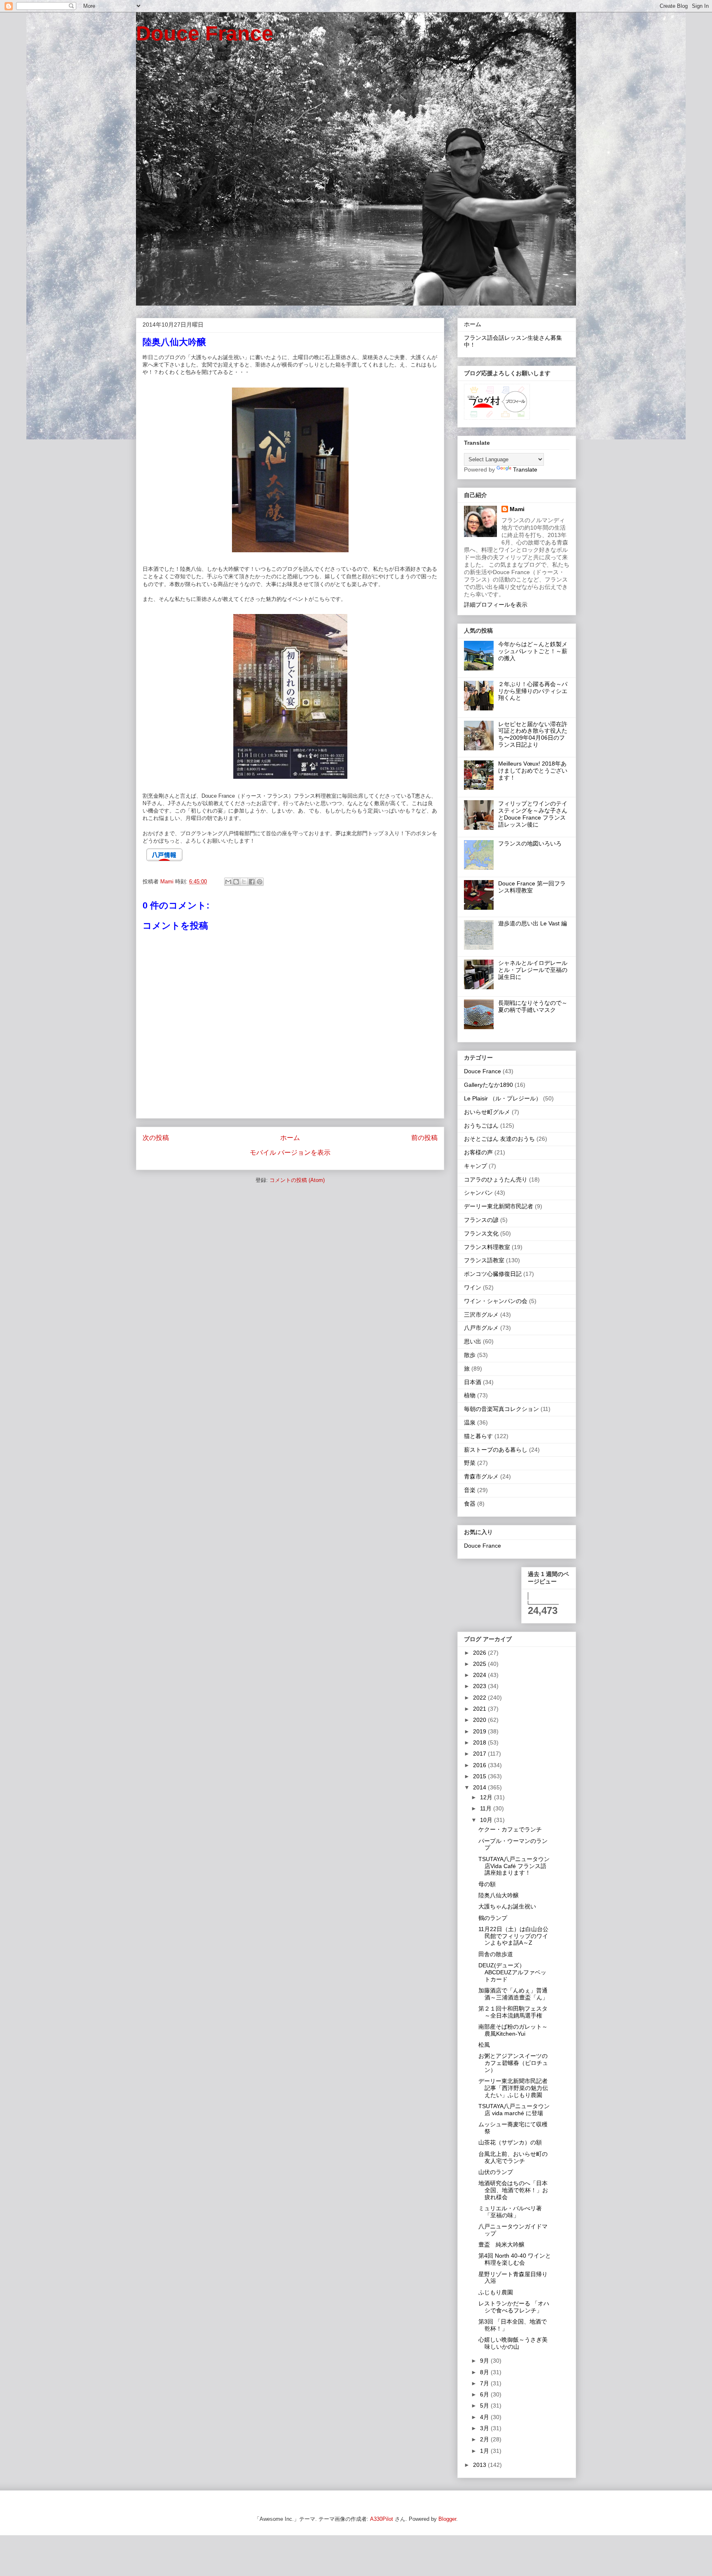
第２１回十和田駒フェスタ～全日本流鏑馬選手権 (513, 2012)
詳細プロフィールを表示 (496, 605)
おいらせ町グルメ (487, 1112)
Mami (517, 509)
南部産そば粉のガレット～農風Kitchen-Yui (513, 2030)
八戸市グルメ (481, 1328)
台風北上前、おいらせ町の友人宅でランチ (513, 2157)
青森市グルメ (481, 1476)
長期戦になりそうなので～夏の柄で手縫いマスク (533, 1006)
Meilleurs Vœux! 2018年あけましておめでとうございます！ (533, 771)
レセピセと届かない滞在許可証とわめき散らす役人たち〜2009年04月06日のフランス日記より (533, 734)
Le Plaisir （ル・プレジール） (503, 1098)
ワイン (473, 1287)
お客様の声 (478, 1152)
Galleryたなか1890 (488, 1085)
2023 (480, 1686)
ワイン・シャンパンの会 (496, 1301)
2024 (480, 1675)
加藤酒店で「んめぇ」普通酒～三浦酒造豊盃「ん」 (513, 1994)
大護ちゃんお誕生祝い (507, 1906)
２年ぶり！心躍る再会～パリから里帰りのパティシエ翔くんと (533, 691)
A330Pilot (382, 2519)
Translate (525, 469)
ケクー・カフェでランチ (510, 1829)
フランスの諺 (481, 1220)
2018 (480, 1742)
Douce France (205, 33)
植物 (470, 1395)
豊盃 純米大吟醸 (501, 2244)
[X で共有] (244, 882)
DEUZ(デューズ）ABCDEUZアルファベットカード (512, 1972)
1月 (485, 2451)
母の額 (487, 1884)
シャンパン (478, 1193)
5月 (485, 2406)
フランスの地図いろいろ (530, 843)
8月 (485, 2372)
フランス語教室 (484, 1260)
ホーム (290, 1138)
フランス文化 (481, 1233)
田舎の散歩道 (496, 1954)
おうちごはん (481, 1126)
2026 (480, 1653)
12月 (487, 1797)
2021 (480, 1709)
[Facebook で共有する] (252, 882)
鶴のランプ (493, 1918)
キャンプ (475, 1166)
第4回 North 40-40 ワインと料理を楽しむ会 (515, 2259)
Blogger (447, 2519)
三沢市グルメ (481, 1315)
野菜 (470, 1463)
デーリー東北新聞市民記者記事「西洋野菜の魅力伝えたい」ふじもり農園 (513, 2088)
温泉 (470, 1422)
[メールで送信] (228, 882)
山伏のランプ (496, 2172)
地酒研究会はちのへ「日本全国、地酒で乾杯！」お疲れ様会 (513, 2190)
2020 (480, 1720)
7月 (485, 2383)
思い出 (473, 1341)
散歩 (470, 1355)
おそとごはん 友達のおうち (499, 1139)
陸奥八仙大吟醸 (499, 1895)
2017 (480, 1754)
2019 (480, 1731)
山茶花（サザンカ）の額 (510, 2142)
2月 (485, 2439)
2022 (480, 1698)
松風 (484, 2045)
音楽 (470, 1490)
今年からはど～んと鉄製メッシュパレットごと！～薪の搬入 (533, 651)
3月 (485, 2428)
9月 (485, 2361)
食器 (470, 1504)
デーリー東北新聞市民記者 (499, 1206)
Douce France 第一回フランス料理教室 (532, 887)
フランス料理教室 (487, 1247)
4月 (485, 2417)
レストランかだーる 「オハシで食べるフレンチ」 (514, 2307)
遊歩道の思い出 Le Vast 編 (533, 923)
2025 (480, 1664)
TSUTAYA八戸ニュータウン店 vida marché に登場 (514, 2110)
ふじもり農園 (496, 2292)
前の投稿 (424, 1138)
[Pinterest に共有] (260, 882)
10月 (487, 1820)
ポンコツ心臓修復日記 (493, 1274)
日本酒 (473, 1382)
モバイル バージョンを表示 (290, 1153)
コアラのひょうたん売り (496, 1179)
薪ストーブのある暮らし (496, 1450)
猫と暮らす (478, 1436)
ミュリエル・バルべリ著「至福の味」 (510, 2212)
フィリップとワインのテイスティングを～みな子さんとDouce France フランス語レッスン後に (533, 814)
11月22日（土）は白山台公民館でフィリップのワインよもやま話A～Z (513, 1936)
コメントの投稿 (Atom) (297, 1180)
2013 (480, 2465)
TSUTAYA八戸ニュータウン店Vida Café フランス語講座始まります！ (514, 1866)
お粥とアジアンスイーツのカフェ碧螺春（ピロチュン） (513, 2063)
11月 (487, 1808)
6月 (485, 2394)
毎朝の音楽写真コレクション (501, 1409)
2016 (480, 1765)
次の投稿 (156, 1138)
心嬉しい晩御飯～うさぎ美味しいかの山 (513, 2343)
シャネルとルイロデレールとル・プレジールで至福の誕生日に (533, 970)
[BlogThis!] (236, 882)
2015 (480, 1776)
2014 (480, 1787)
